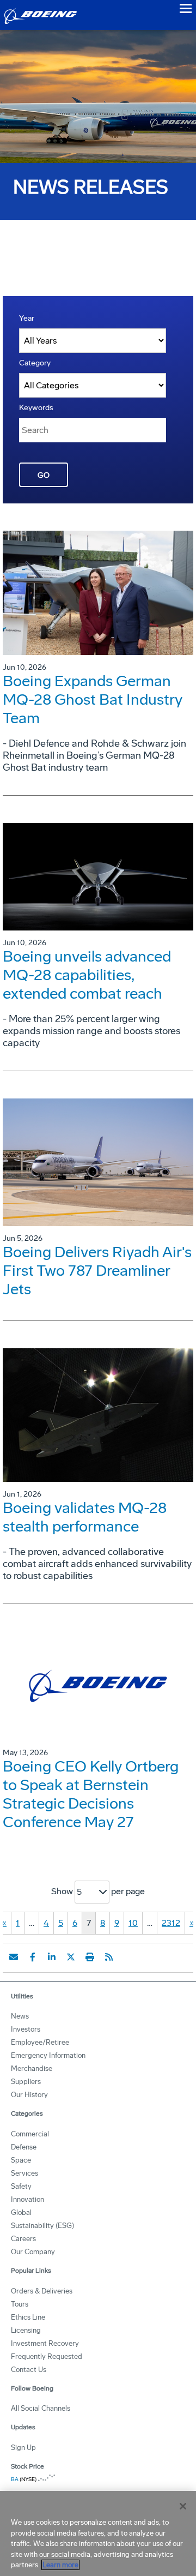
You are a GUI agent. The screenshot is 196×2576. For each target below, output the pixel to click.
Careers (23, 2239)
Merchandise (32, 2068)
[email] (14, 1957)
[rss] (109, 1957)
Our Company (33, 2252)
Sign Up (23, 2448)
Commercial (30, 2134)
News (20, 2016)
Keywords (36, 408)
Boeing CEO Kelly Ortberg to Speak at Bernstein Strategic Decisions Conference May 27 (91, 1794)
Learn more (60, 2565)
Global (21, 2212)
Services (24, 2173)
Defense (24, 2147)
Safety (21, 2186)
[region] (98, 2533)
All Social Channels (41, 2408)
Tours (20, 2304)
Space (21, 2160)
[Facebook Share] (33, 1957)
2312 (171, 1923)
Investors (26, 2029)
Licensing (26, 2330)
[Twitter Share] (71, 1957)
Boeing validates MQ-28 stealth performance (85, 1517)
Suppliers (26, 2082)
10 (133, 1923)
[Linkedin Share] (52, 1957)
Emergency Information (48, 2055)
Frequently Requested (47, 2356)
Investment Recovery (45, 2343)
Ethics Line (28, 2317)
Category (35, 363)
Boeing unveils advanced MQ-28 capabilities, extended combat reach (87, 975)
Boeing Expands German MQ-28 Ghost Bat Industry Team (93, 699)
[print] (90, 1957)
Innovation (27, 2199)
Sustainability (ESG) (42, 2226)
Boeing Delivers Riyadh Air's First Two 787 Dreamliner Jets (97, 1271)
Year (27, 318)
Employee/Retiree (40, 2042)
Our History (29, 2095)
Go (44, 475)
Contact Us (29, 2370)
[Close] (183, 2506)
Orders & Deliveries (42, 2291)
